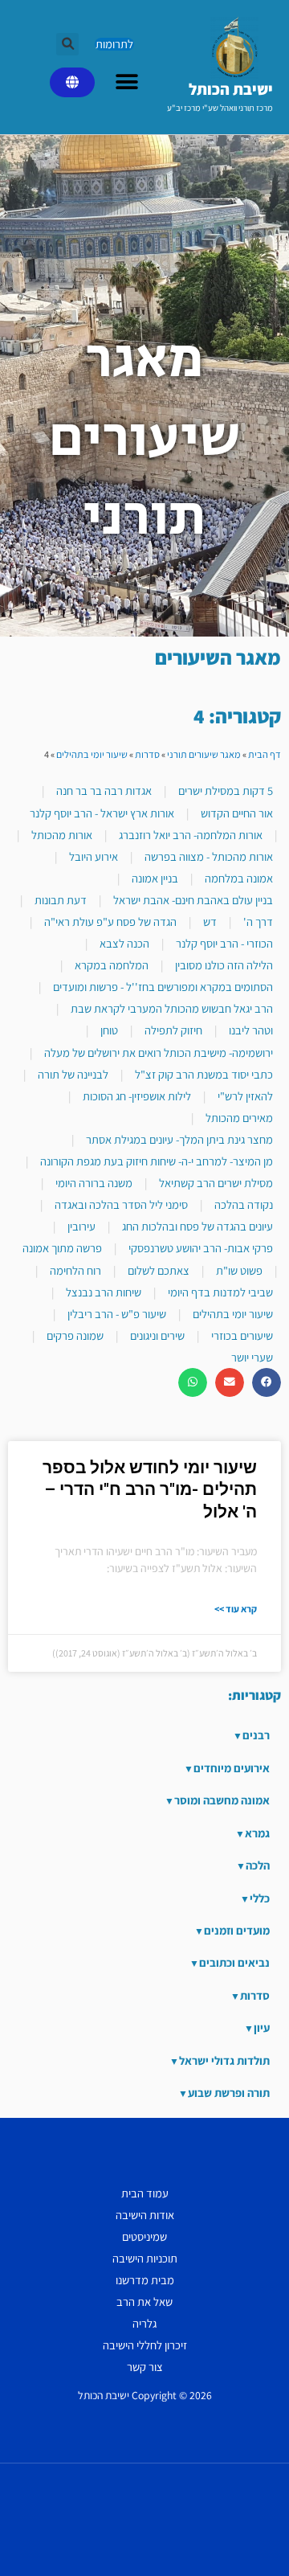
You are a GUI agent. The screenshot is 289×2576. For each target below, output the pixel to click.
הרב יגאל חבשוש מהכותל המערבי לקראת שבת (172, 1008)
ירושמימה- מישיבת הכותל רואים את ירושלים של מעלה (159, 1053)
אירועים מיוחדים (232, 1768)
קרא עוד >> (236, 1609)
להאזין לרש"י (245, 1096)
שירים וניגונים (157, 1335)
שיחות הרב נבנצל (104, 1292)
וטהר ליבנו (251, 1030)
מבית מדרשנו (145, 2280)
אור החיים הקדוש (237, 813)
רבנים (256, 1735)
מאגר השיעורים (218, 657)
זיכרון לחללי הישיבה (145, 2345)
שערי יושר (252, 1357)
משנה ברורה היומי (94, 1183)
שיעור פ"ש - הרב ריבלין (117, 1314)
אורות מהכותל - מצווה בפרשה (209, 856)
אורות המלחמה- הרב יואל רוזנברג (191, 835)
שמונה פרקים (75, 1335)
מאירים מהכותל (239, 1118)
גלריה (144, 2323)
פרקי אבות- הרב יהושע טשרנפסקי (201, 1248)
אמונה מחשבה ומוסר (222, 1800)
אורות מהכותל (62, 835)
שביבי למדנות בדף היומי (220, 1292)
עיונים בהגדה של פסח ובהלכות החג (197, 1226)
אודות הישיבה (145, 2215)
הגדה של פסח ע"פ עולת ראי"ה (110, 921)
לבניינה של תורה (73, 1074)
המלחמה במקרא (112, 965)
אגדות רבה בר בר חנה (104, 790)
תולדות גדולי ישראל (224, 2060)
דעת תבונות (61, 900)
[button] (67, 44)
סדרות (147, 754)
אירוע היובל (94, 856)
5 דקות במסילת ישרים (226, 790)
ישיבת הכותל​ (231, 89)
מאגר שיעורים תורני (204, 754)
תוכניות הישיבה (145, 2258)
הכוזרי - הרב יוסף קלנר (224, 943)
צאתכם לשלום (159, 1270)
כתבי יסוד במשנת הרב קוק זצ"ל (204, 1074)
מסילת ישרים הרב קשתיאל (216, 1183)
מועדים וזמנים (237, 1930)
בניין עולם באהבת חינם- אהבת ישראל (193, 900)
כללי (260, 1898)
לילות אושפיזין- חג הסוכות (137, 1096)
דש (210, 921)
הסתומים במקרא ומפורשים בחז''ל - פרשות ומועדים (163, 987)
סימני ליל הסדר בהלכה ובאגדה (121, 1204)
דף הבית (265, 754)
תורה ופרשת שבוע (229, 2093)
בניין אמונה (155, 878)
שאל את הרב (144, 2302)
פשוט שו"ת (239, 1270)
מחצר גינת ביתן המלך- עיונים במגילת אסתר (179, 1139)
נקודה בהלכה (244, 1204)
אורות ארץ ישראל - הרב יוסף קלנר (102, 813)
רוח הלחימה (75, 1270)
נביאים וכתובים (234, 1962)
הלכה (258, 1865)
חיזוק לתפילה (173, 1030)
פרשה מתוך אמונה (62, 1248)
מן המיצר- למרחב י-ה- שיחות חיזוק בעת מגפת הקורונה (157, 1161)
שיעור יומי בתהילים (92, 754)
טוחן (109, 1030)
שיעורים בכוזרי (242, 1335)
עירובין (81, 1226)
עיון (262, 2027)
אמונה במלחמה (239, 878)
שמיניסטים (144, 2236)
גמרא (257, 1833)
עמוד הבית (145, 2193)
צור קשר (145, 2367)
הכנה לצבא (124, 943)
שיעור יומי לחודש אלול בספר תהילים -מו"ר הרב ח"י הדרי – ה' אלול (150, 1490)
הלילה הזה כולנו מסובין (224, 965)
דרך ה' (258, 921)
